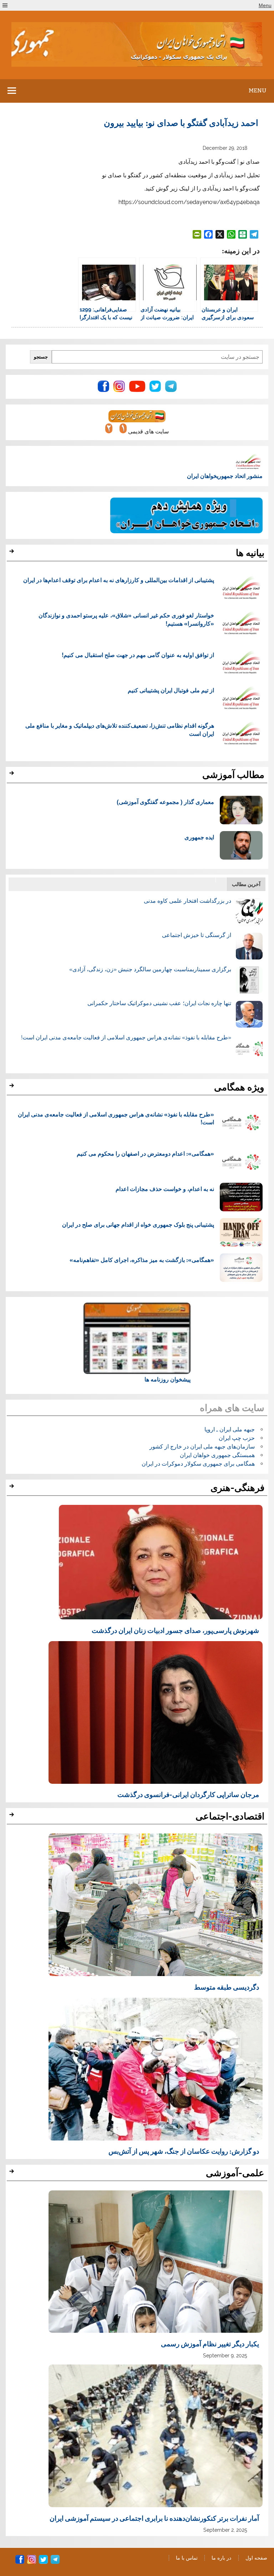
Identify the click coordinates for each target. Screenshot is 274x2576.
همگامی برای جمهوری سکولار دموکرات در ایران (198, 1464)
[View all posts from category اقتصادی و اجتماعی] (13, 1817)
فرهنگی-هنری (237, 1488)
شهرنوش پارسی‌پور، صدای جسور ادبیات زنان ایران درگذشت (175, 1630)
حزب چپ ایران (237, 1438)
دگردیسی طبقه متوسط (227, 1987)
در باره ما (221, 2558)
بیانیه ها (250, 553)
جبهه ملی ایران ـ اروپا (230, 1429)
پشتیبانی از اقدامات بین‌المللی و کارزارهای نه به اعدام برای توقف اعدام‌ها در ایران (119, 580)
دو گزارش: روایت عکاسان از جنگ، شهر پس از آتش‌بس (184, 2151)
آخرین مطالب (246, 884)
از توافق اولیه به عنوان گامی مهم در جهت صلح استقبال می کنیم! (138, 655)
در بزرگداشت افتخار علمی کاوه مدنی (187, 901)
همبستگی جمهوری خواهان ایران (217, 1455)
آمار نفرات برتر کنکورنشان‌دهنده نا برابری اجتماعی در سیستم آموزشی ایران (154, 2518)
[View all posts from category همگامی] (13, 1088)
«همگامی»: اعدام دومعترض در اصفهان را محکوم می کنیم (145, 1153)
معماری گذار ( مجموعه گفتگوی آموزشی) (165, 802)
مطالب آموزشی (233, 775)
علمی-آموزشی (235, 2173)
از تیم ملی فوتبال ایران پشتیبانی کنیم (171, 690)
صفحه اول (256, 2558)
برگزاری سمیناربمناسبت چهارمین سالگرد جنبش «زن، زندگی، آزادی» (150, 969)
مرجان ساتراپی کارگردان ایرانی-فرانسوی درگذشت (188, 1794)
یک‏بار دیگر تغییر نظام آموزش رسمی (210, 2343)
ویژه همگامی (239, 1087)
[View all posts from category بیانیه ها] (13, 553)
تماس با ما (187, 2558)
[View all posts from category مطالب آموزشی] (13, 775)
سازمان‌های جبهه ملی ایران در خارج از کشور (202, 1447)
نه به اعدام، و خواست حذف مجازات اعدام (165, 1189)
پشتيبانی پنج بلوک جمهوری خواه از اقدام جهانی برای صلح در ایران (138, 1224)
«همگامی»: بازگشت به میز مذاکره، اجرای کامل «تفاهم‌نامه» (142, 1260)
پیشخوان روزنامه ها (168, 1379)
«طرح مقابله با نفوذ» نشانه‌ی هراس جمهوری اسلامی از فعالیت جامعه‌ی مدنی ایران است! (126, 1037)
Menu (265, 5)
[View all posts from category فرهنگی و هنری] (13, 1488)
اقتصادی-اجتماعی (230, 1816)
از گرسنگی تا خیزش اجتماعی (197, 935)
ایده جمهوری (199, 837)
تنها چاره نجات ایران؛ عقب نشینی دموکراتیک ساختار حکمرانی (159, 1003)
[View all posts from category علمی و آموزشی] (13, 2173)
